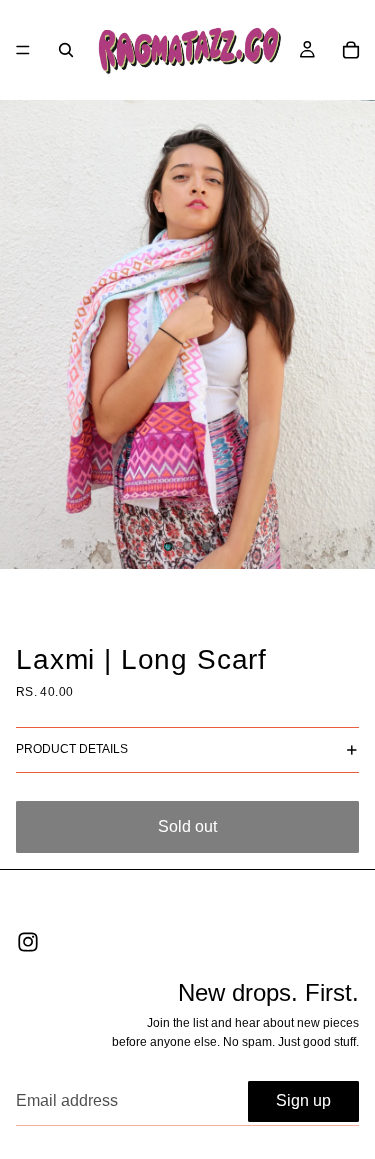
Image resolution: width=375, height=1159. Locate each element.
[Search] (66, 50)
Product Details (72, 749)
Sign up (303, 1100)
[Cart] (351, 50)
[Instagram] (28, 942)
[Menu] (23, 50)
